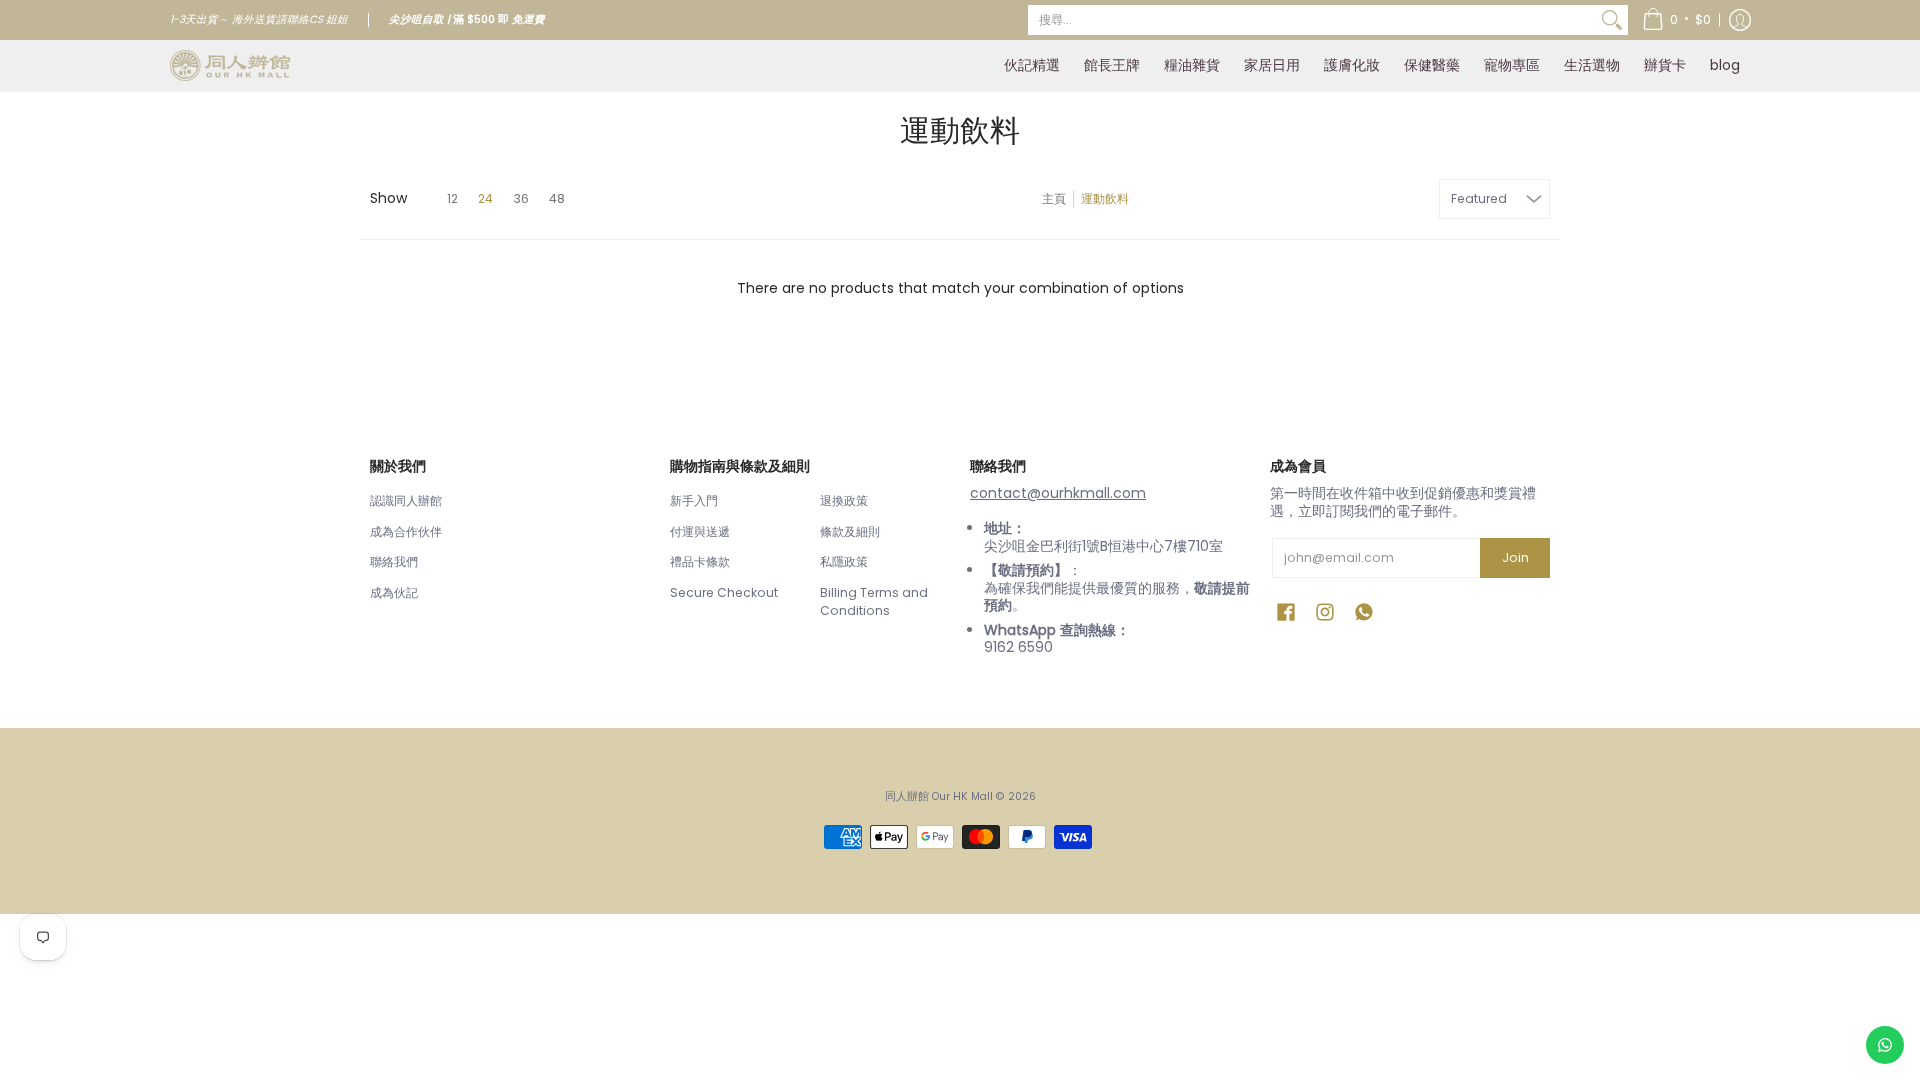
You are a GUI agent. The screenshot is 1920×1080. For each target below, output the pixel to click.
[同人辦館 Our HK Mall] (230, 65)
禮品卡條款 (700, 561)
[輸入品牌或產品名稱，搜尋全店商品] (1612, 20)
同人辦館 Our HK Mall (939, 796)
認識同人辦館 (406, 500)
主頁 (1054, 198)
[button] (1676, 20)
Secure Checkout (724, 592)
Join (1515, 557)
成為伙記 (394, 592)
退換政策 (844, 500)
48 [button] (557, 198)
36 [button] (521, 198)
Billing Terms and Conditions (874, 601)
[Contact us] (1885, 1045)
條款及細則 (850, 531)
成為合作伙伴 (406, 531)
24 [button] (485, 198)
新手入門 (694, 500)
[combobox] (1312, 20)
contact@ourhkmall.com (1058, 493)
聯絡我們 (394, 561)
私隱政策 (844, 561)
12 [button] (452, 198)
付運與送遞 (700, 531)
